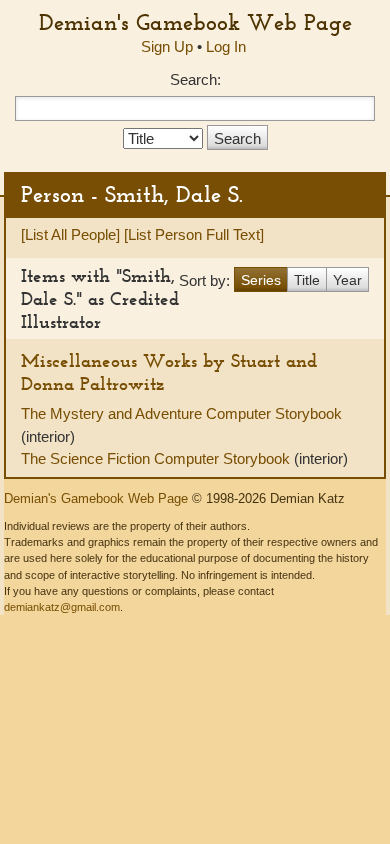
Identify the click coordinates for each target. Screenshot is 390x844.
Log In (226, 46)
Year (347, 280)
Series (261, 280)
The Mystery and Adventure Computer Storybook (181, 413)
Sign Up (167, 46)
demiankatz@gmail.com (62, 607)
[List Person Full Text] (194, 234)
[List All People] (70, 234)
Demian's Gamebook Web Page (195, 22)
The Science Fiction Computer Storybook (157, 458)
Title (307, 280)
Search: (195, 79)
